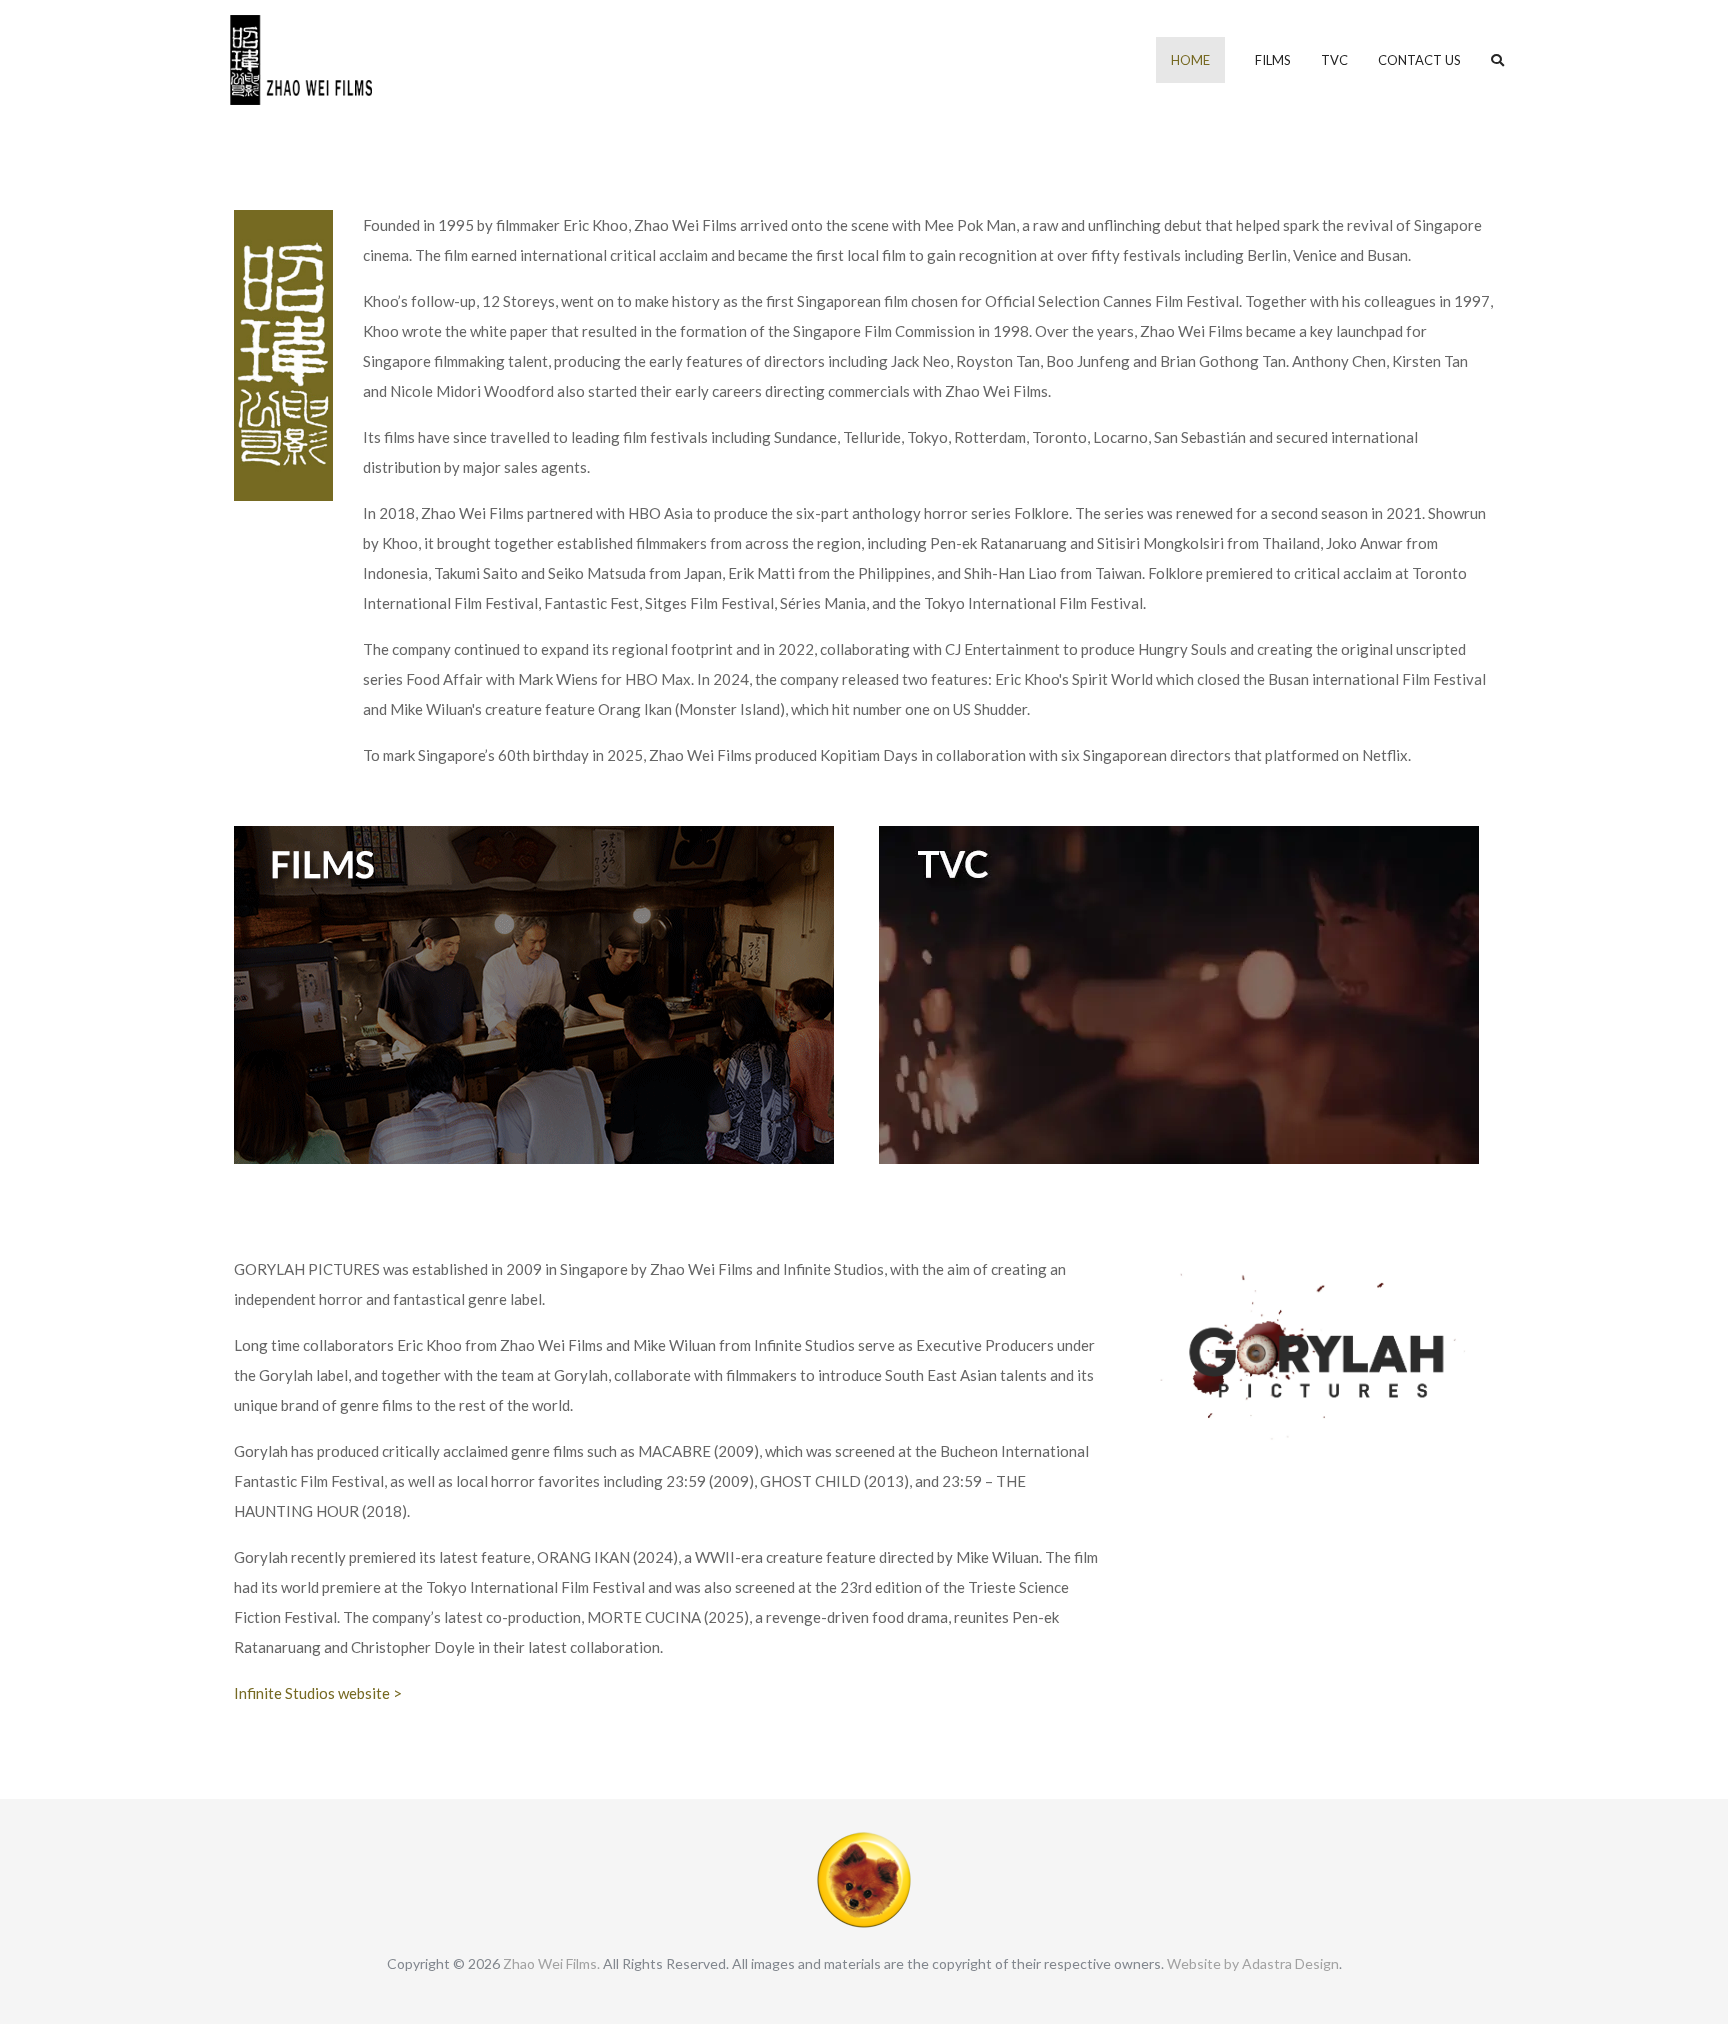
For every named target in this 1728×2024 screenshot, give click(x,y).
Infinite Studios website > (318, 1693)
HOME (1190, 60)
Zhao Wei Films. (551, 1963)
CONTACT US (1419, 60)
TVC (1334, 60)
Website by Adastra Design (1253, 1963)
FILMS (1273, 60)
